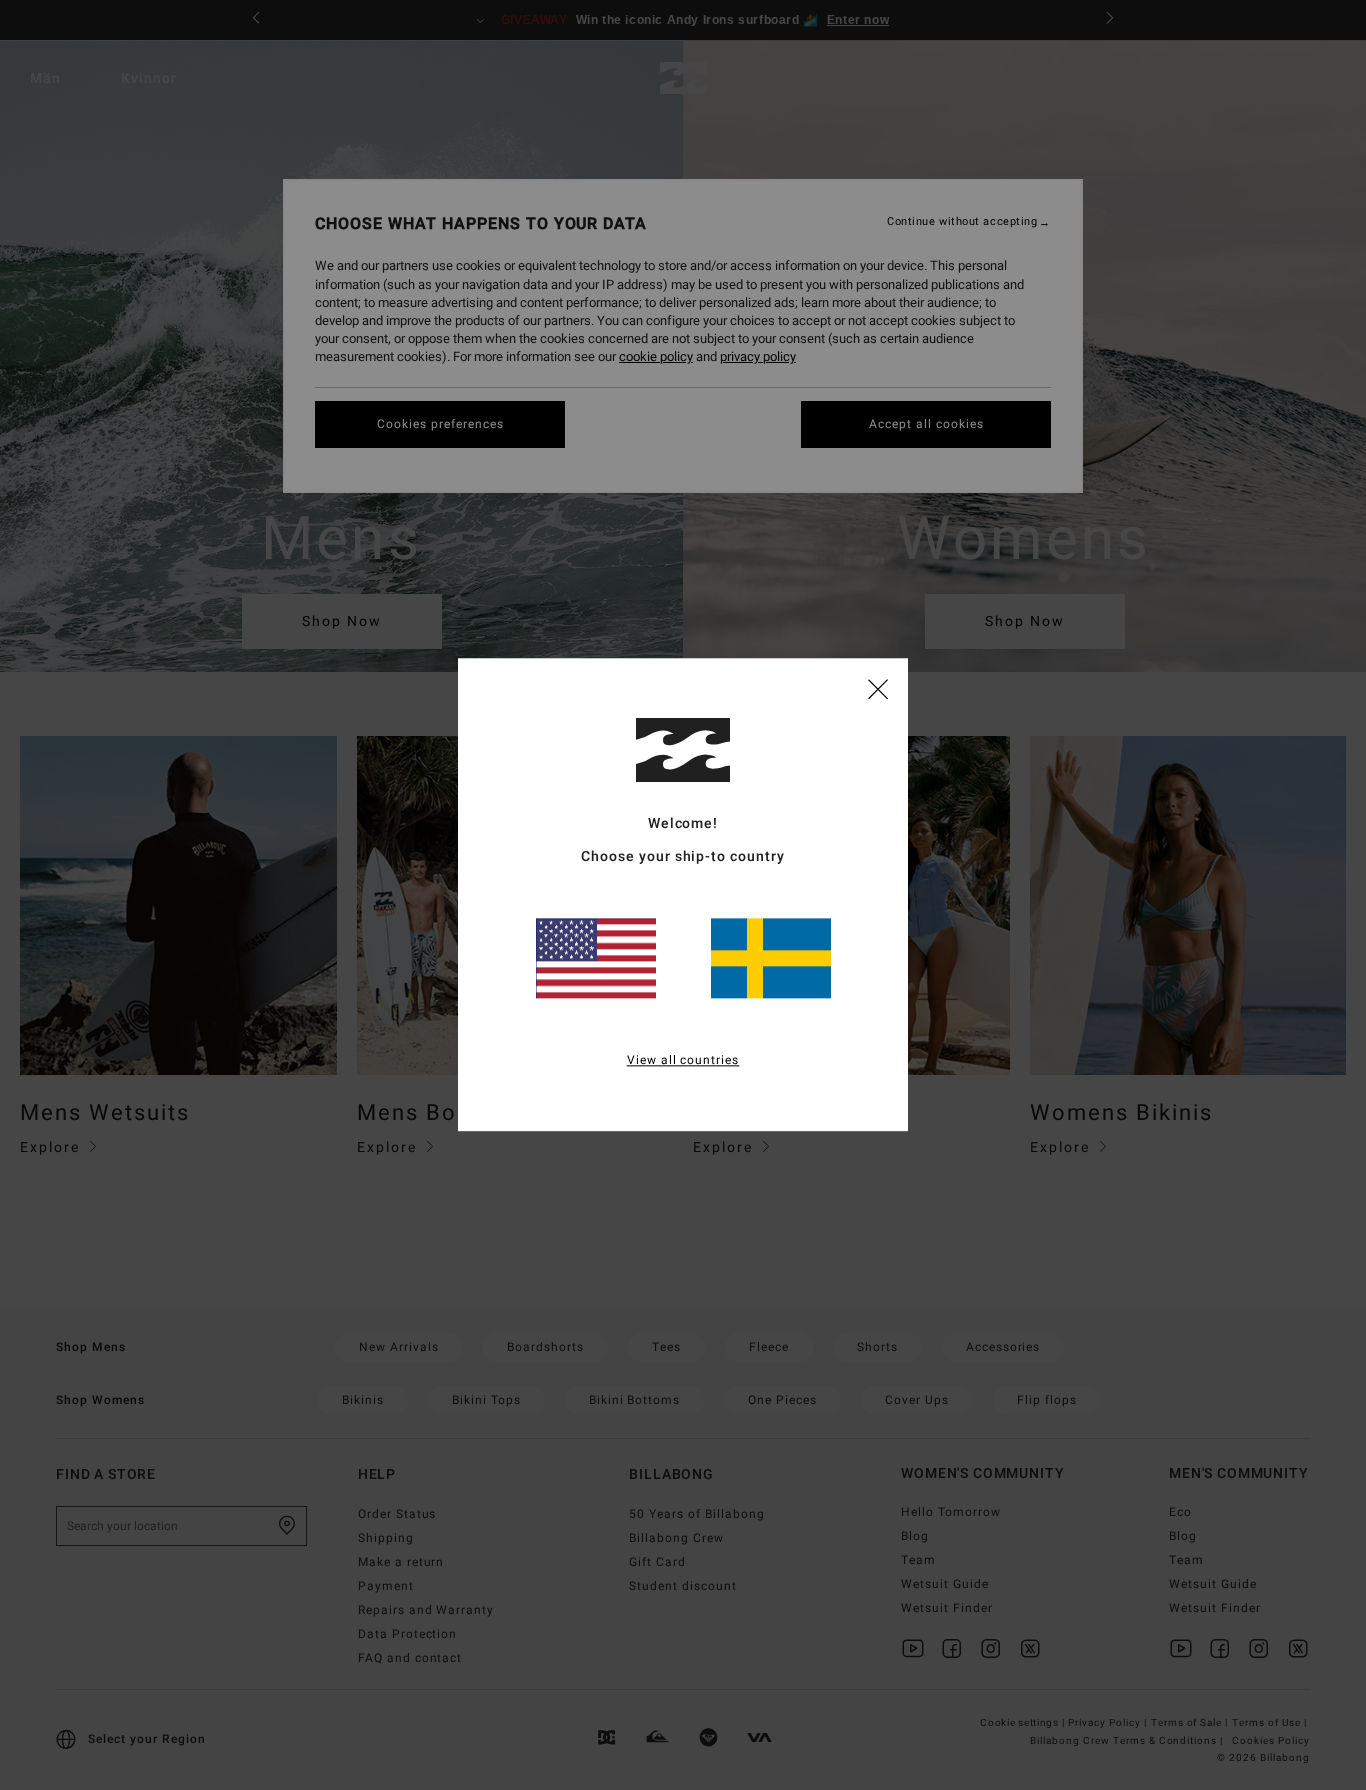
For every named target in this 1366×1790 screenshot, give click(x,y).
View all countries (683, 1061)
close (878, 688)
